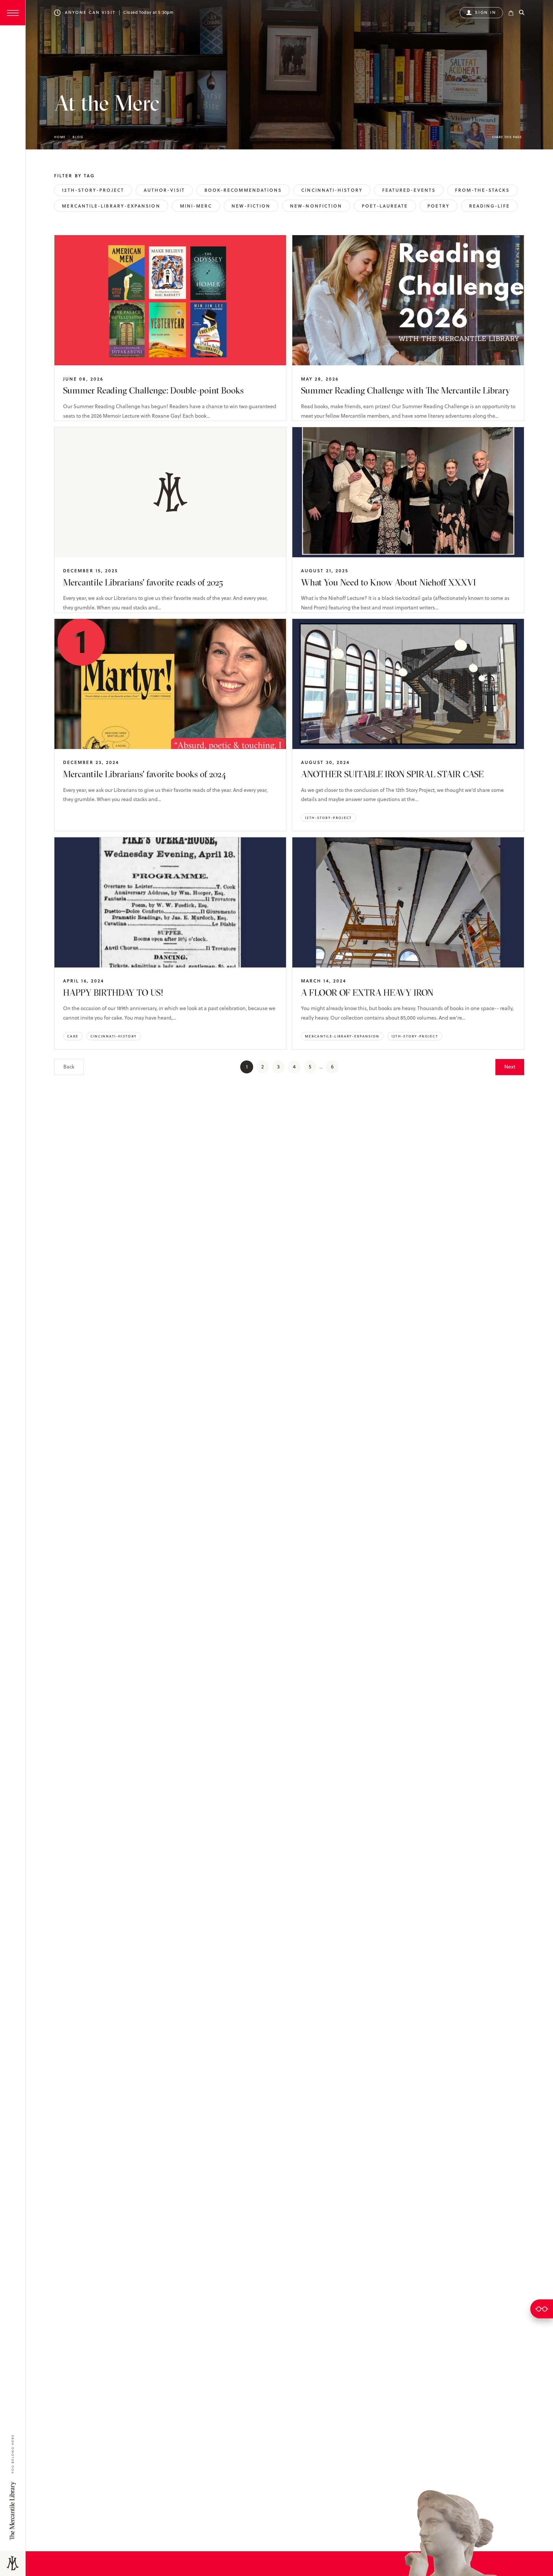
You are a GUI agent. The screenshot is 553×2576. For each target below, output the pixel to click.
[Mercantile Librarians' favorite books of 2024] (170, 684)
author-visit (164, 190)
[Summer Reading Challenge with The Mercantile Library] (408, 300)
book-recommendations (243, 190)
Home (60, 137)
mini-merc (196, 206)
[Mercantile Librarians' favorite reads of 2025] (170, 492)
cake (73, 1036)
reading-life (489, 206)
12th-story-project (93, 190)
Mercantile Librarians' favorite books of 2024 (145, 774)
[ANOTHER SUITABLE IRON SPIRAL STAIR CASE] (408, 684)
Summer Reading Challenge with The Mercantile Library (406, 390)
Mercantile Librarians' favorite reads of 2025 (143, 582)
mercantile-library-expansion (111, 206)
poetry (438, 206)
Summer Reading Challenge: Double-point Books (153, 390)
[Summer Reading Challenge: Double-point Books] (170, 300)
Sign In (486, 12)
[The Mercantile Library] (13, 2563)
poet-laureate (385, 206)
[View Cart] (511, 13)
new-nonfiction (316, 206)
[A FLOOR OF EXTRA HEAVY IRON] (408, 902)
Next (510, 1067)
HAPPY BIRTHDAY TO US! (113, 993)
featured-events (409, 190)
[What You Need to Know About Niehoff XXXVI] (408, 492)
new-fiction (251, 206)
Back (69, 1067)
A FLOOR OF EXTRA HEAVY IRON (367, 993)
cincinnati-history (332, 190)
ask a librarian (542, 2309)
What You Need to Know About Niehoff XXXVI (388, 582)
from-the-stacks (482, 190)
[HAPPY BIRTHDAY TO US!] (170, 902)
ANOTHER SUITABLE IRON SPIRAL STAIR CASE (392, 774)
